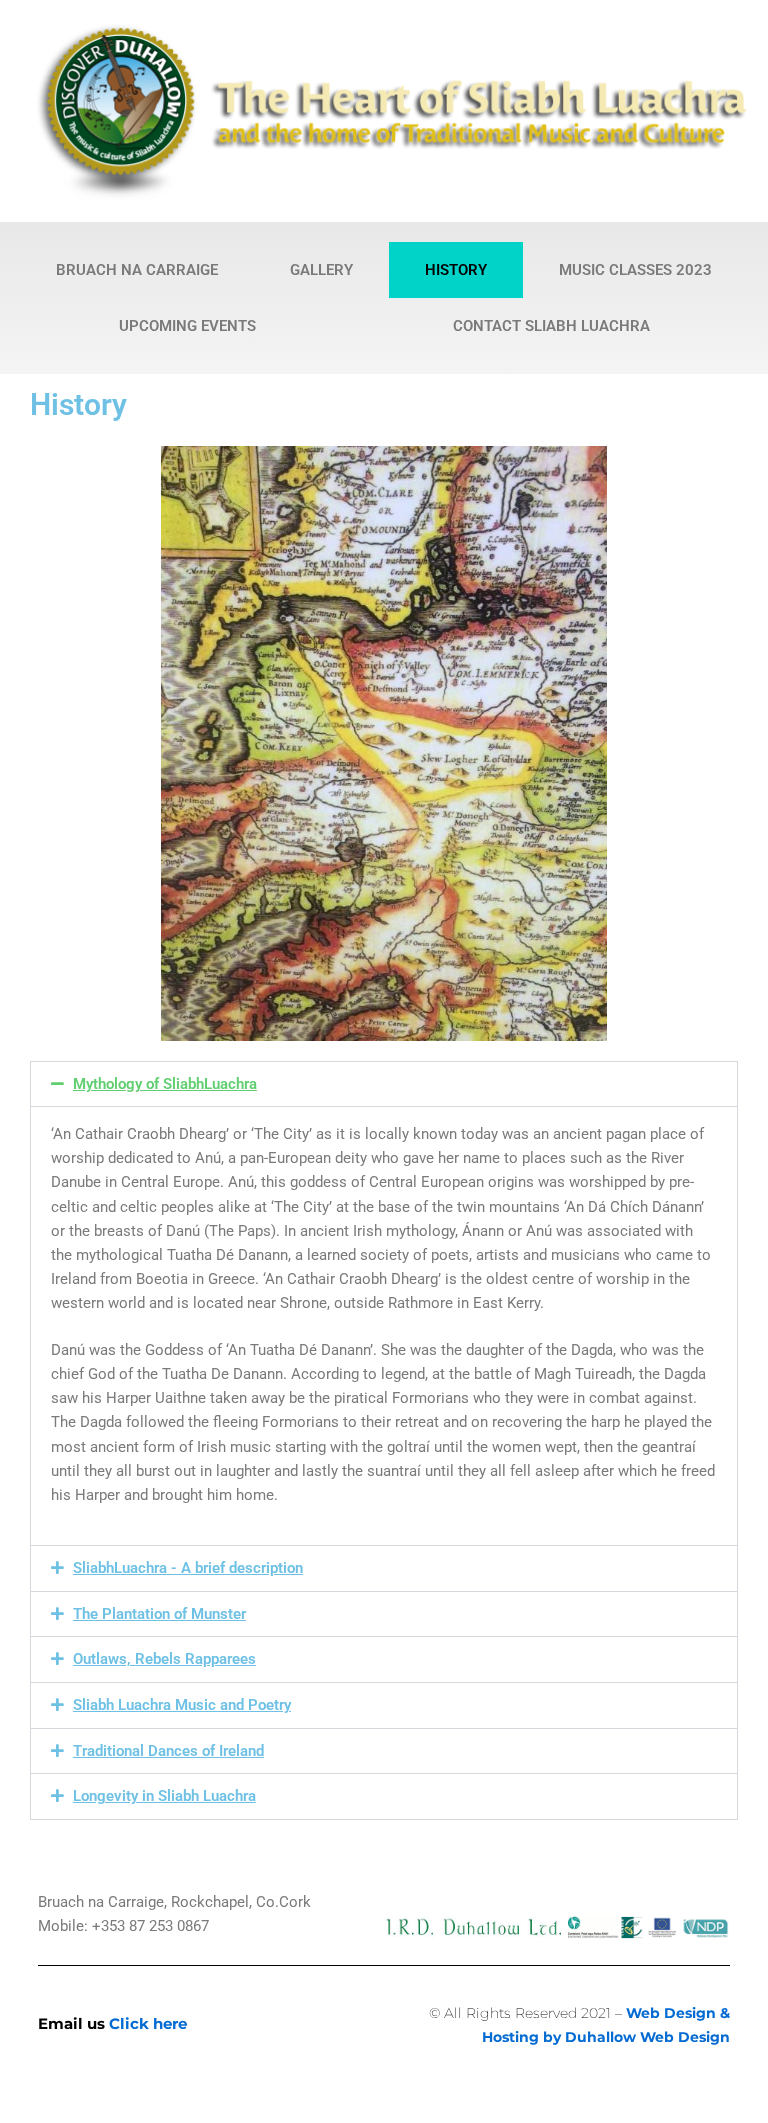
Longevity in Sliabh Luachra (164, 1796)
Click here (148, 2023)
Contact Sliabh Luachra (551, 326)
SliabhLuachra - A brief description (188, 1568)
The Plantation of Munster (159, 1614)
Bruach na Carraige (137, 270)
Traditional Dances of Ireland (168, 1751)
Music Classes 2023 (635, 270)
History (456, 270)
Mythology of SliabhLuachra (165, 1084)
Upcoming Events (187, 326)
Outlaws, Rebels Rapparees (164, 1659)
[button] (384, 1084)
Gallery (321, 270)
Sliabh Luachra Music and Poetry (182, 1705)
